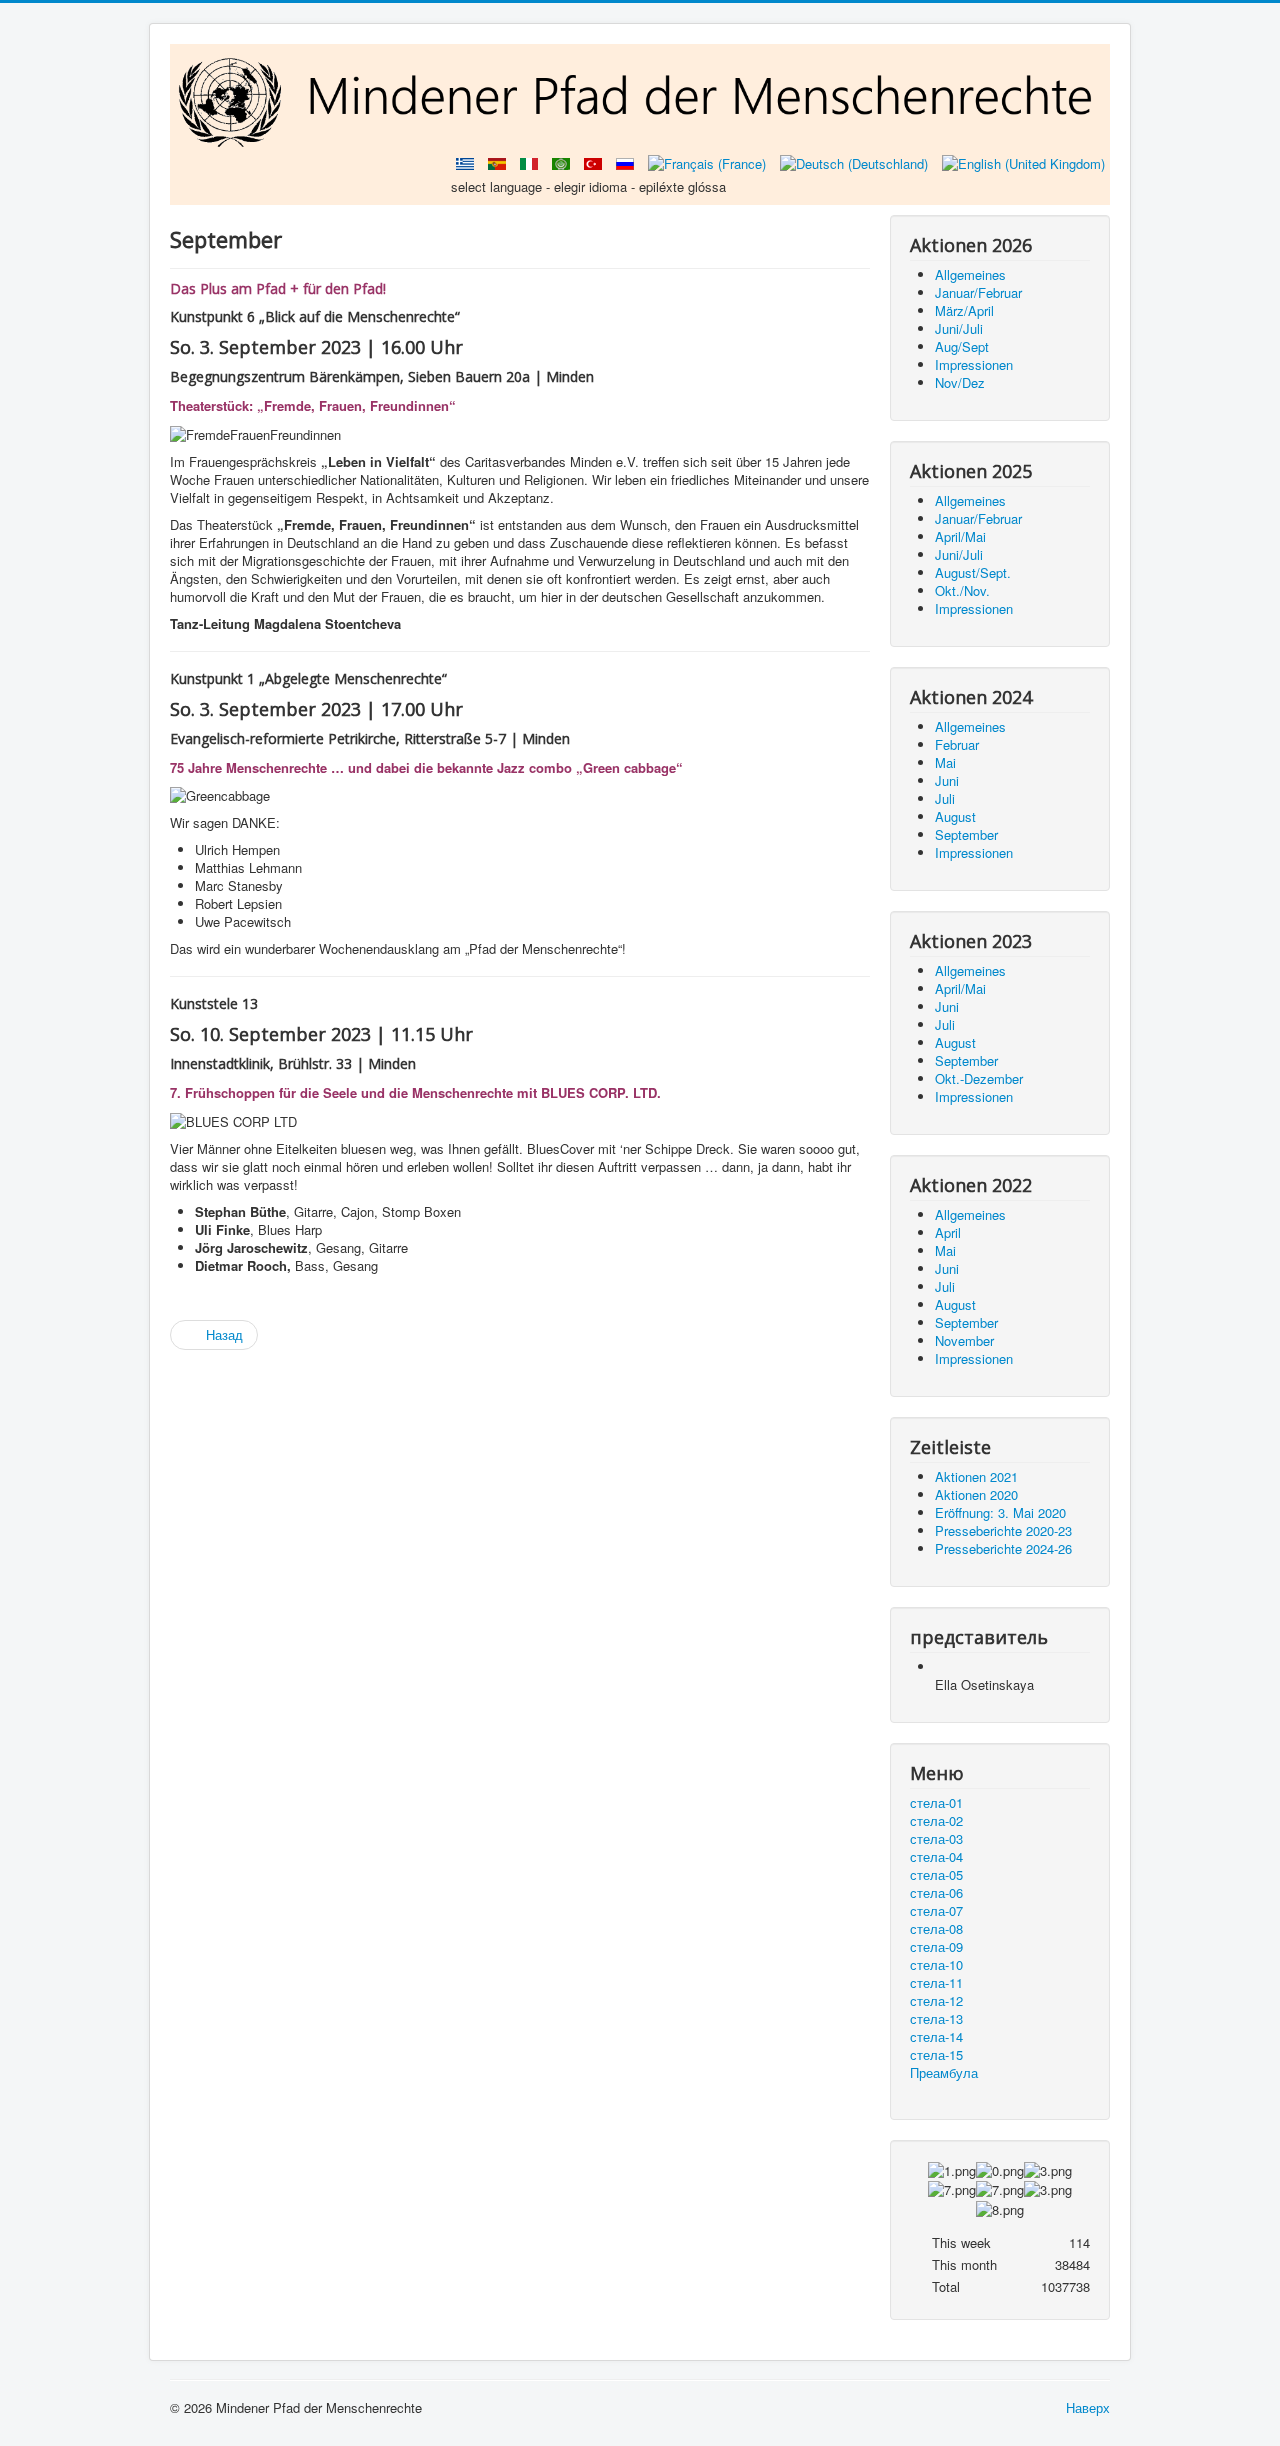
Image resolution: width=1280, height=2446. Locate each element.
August (955, 816)
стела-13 (936, 2019)
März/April (964, 310)
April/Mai (960, 536)
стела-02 (936, 1821)
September (966, 834)
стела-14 (936, 2037)
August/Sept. (973, 572)
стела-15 (936, 2055)
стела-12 (936, 2001)
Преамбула (944, 2073)
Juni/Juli (959, 328)
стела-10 (936, 1965)
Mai (945, 762)
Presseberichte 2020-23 (1003, 1530)
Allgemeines (970, 274)
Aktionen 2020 (976, 1494)
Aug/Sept (962, 346)
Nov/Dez (960, 382)
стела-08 (936, 1929)
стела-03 (936, 1839)
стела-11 (936, 1983)
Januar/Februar (978, 292)
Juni (947, 780)
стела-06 (936, 1893)
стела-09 (936, 1947)
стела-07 (936, 1911)
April (948, 1232)
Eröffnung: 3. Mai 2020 (1000, 1512)
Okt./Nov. (962, 590)
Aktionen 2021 (976, 1476)
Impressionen (974, 364)
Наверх (1088, 2407)
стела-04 (936, 1857)
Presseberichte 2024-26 (1003, 1548)
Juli (945, 798)
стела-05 (936, 1875)
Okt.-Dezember (979, 1078)
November (964, 1340)
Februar (957, 744)
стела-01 (936, 1803)
